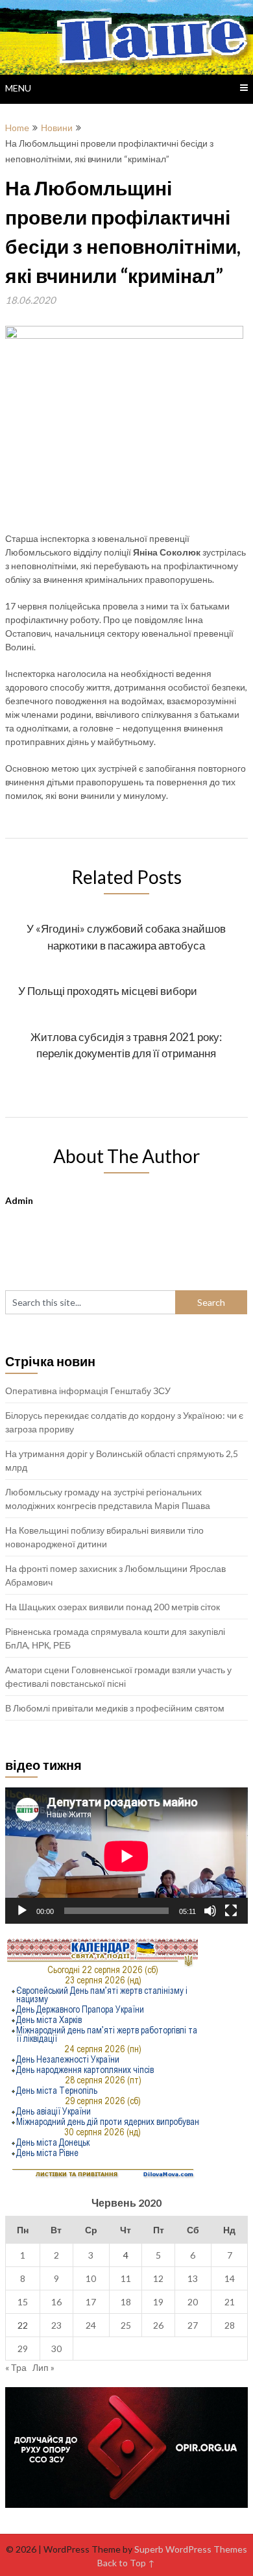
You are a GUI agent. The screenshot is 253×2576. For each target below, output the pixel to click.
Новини (57, 128)
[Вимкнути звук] (210, 1911)
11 (126, 2278)
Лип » (43, 2367)
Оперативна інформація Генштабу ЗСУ (88, 1391)
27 (193, 2325)
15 (23, 2302)
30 (56, 2349)
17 (91, 2302)
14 (230, 2278)
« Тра (16, 2367)
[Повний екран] (231, 1911)
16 (56, 2302)
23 (56, 2325)
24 (91, 2325)
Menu (18, 88)
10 (91, 2278)
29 (23, 2349)
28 (230, 2325)
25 (126, 2325)
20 (193, 2302)
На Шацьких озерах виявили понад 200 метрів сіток (113, 1607)
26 (158, 2325)
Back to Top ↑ (126, 2563)
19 (158, 2302)
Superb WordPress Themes (191, 2549)
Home (17, 128)
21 (230, 2302)
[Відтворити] (22, 1911)
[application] (126, 1856)
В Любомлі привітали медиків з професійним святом (115, 1708)
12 (158, 2278)
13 (193, 2278)
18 (126, 2302)
